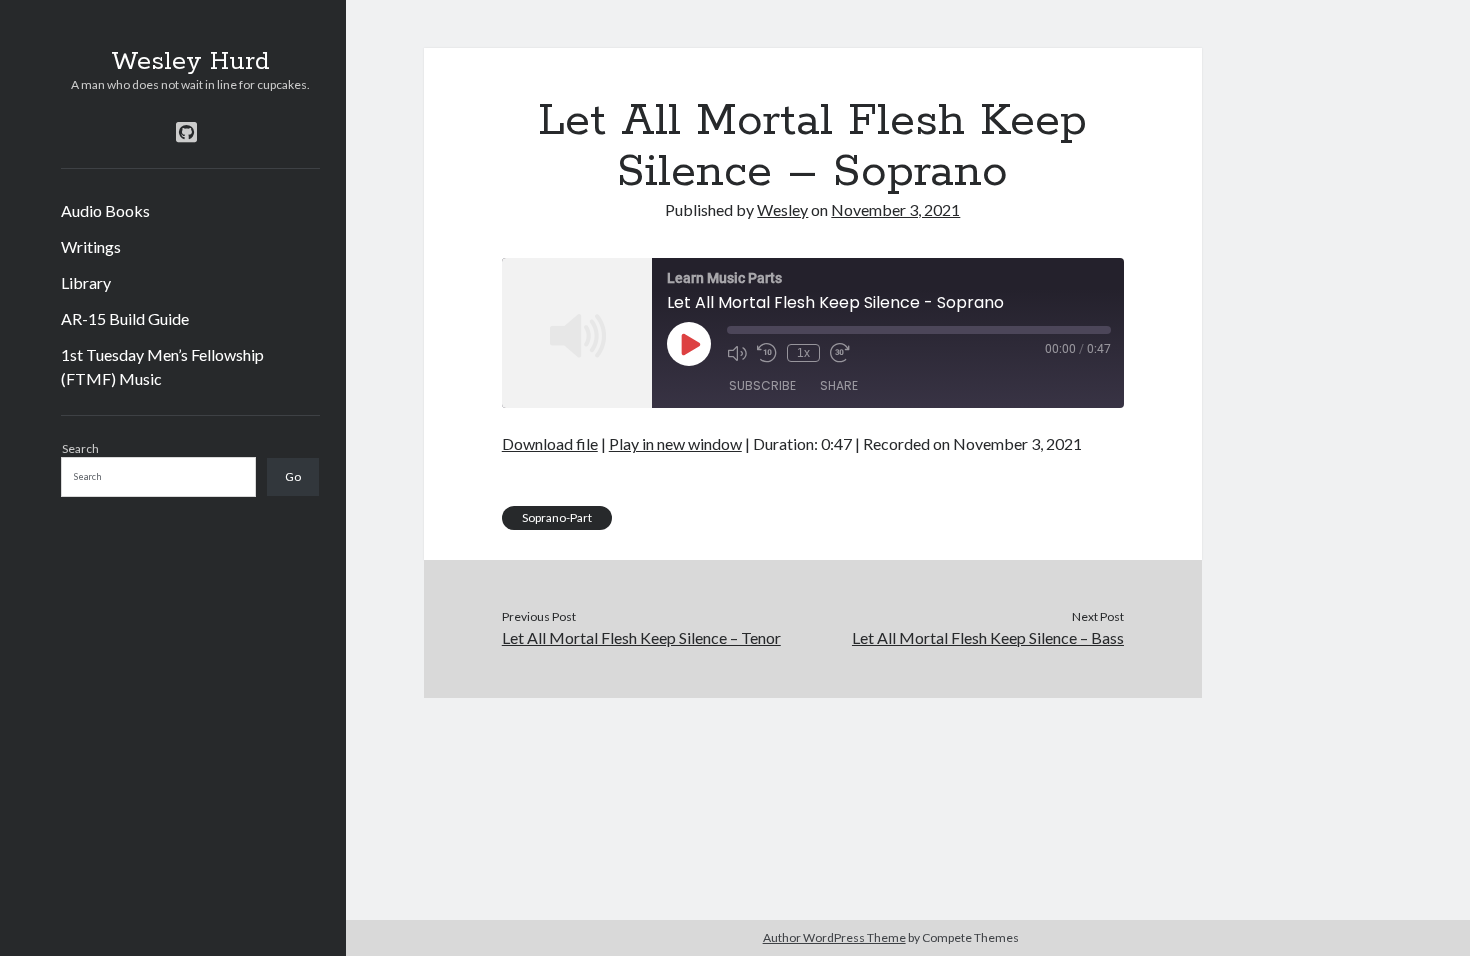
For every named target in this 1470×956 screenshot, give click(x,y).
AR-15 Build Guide (125, 318)
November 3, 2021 (895, 209)
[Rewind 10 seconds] (767, 353)
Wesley (782, 209)
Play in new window (675, 443)
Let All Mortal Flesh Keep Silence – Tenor (641, 637)
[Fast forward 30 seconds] (840, 353)
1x (803, 353)
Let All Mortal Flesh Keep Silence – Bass (988, 637)
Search (80, 448)
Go (293, 476)
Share (839, 385)
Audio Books (105, 210)
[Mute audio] (737, 353)
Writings (91, 246)
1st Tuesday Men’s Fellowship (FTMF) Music (162, 366)
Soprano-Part (557, 517)
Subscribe (762, 385)
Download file (550, 443)
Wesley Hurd (190, 62)
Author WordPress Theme (834, 937)
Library (86, 282)
